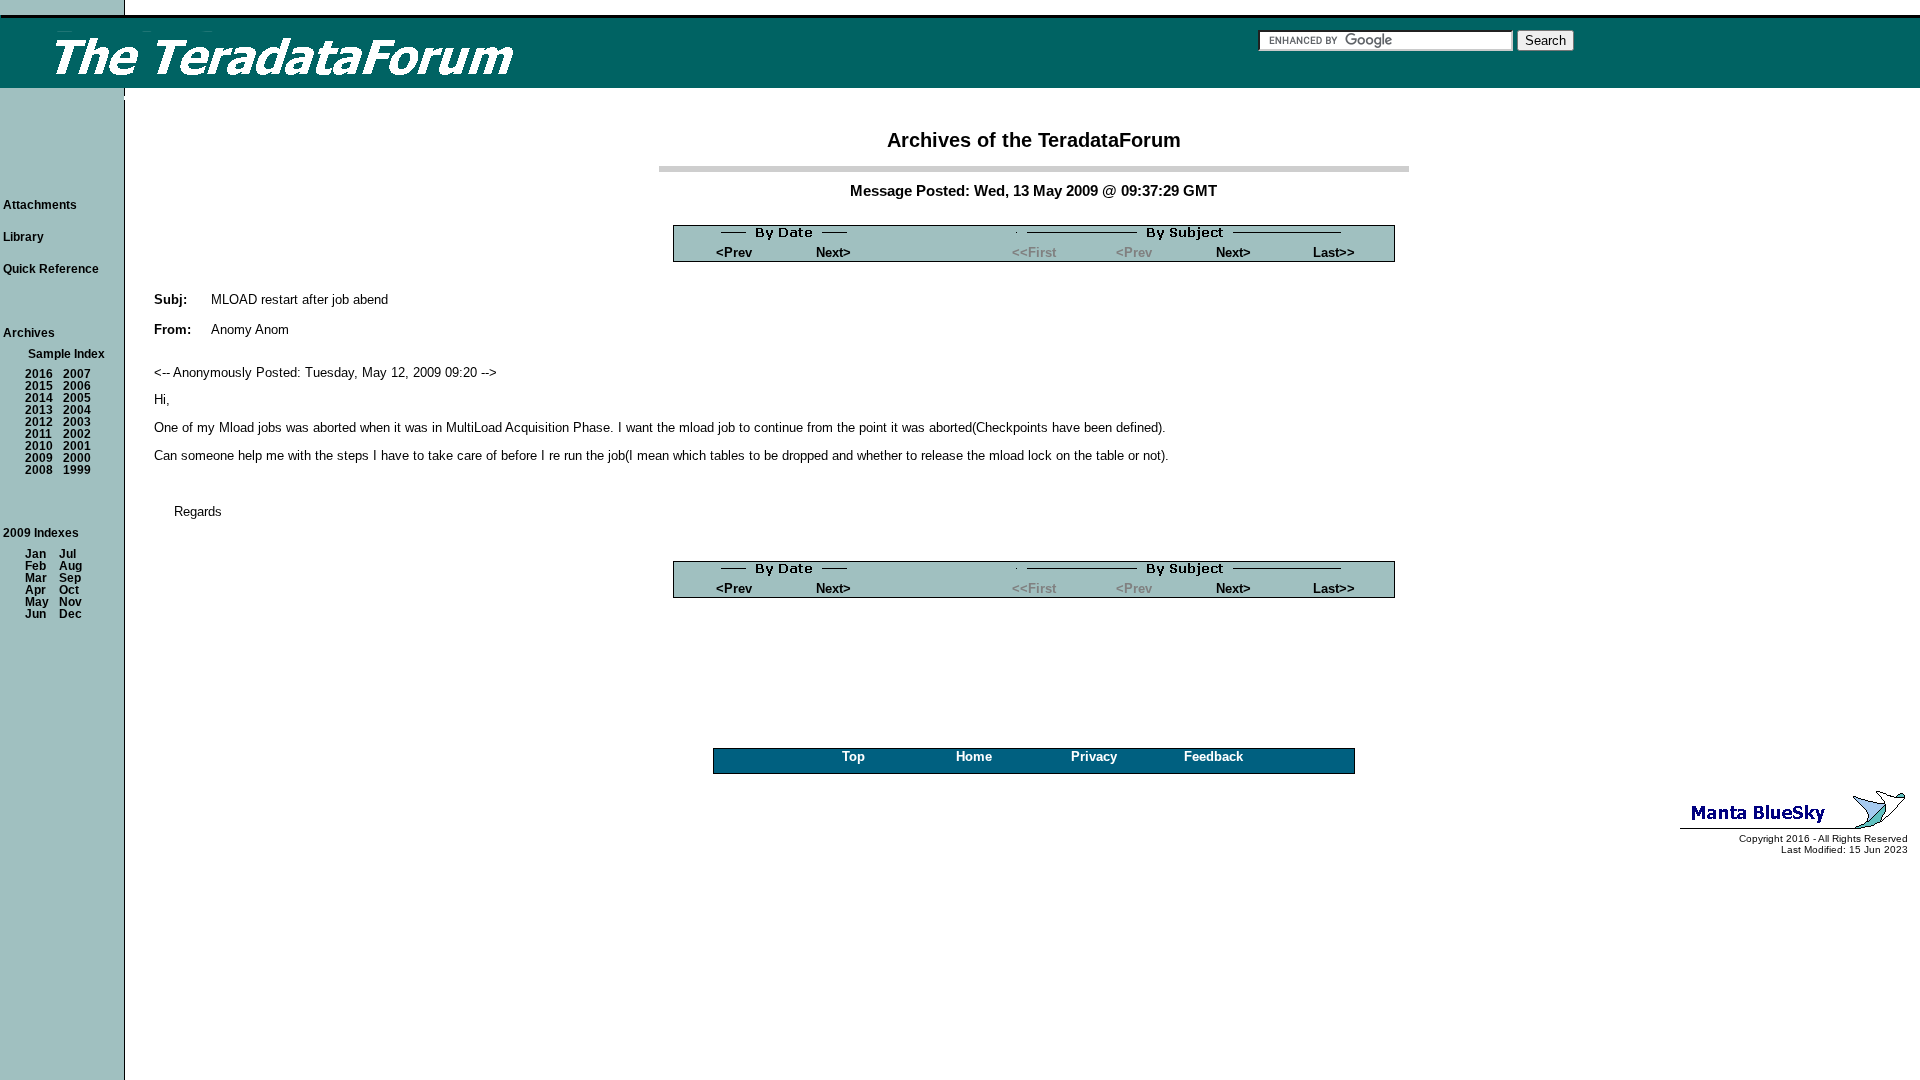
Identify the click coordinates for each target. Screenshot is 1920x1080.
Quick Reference (51, 269)
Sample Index (66, 354)
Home (974, 756)
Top (853, 756)
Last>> (1334, 252)
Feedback (1213, 756)
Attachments (40, 205)
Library (23, 237)
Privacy (1094, 756)
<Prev (734, 252)
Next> (833, 252)
